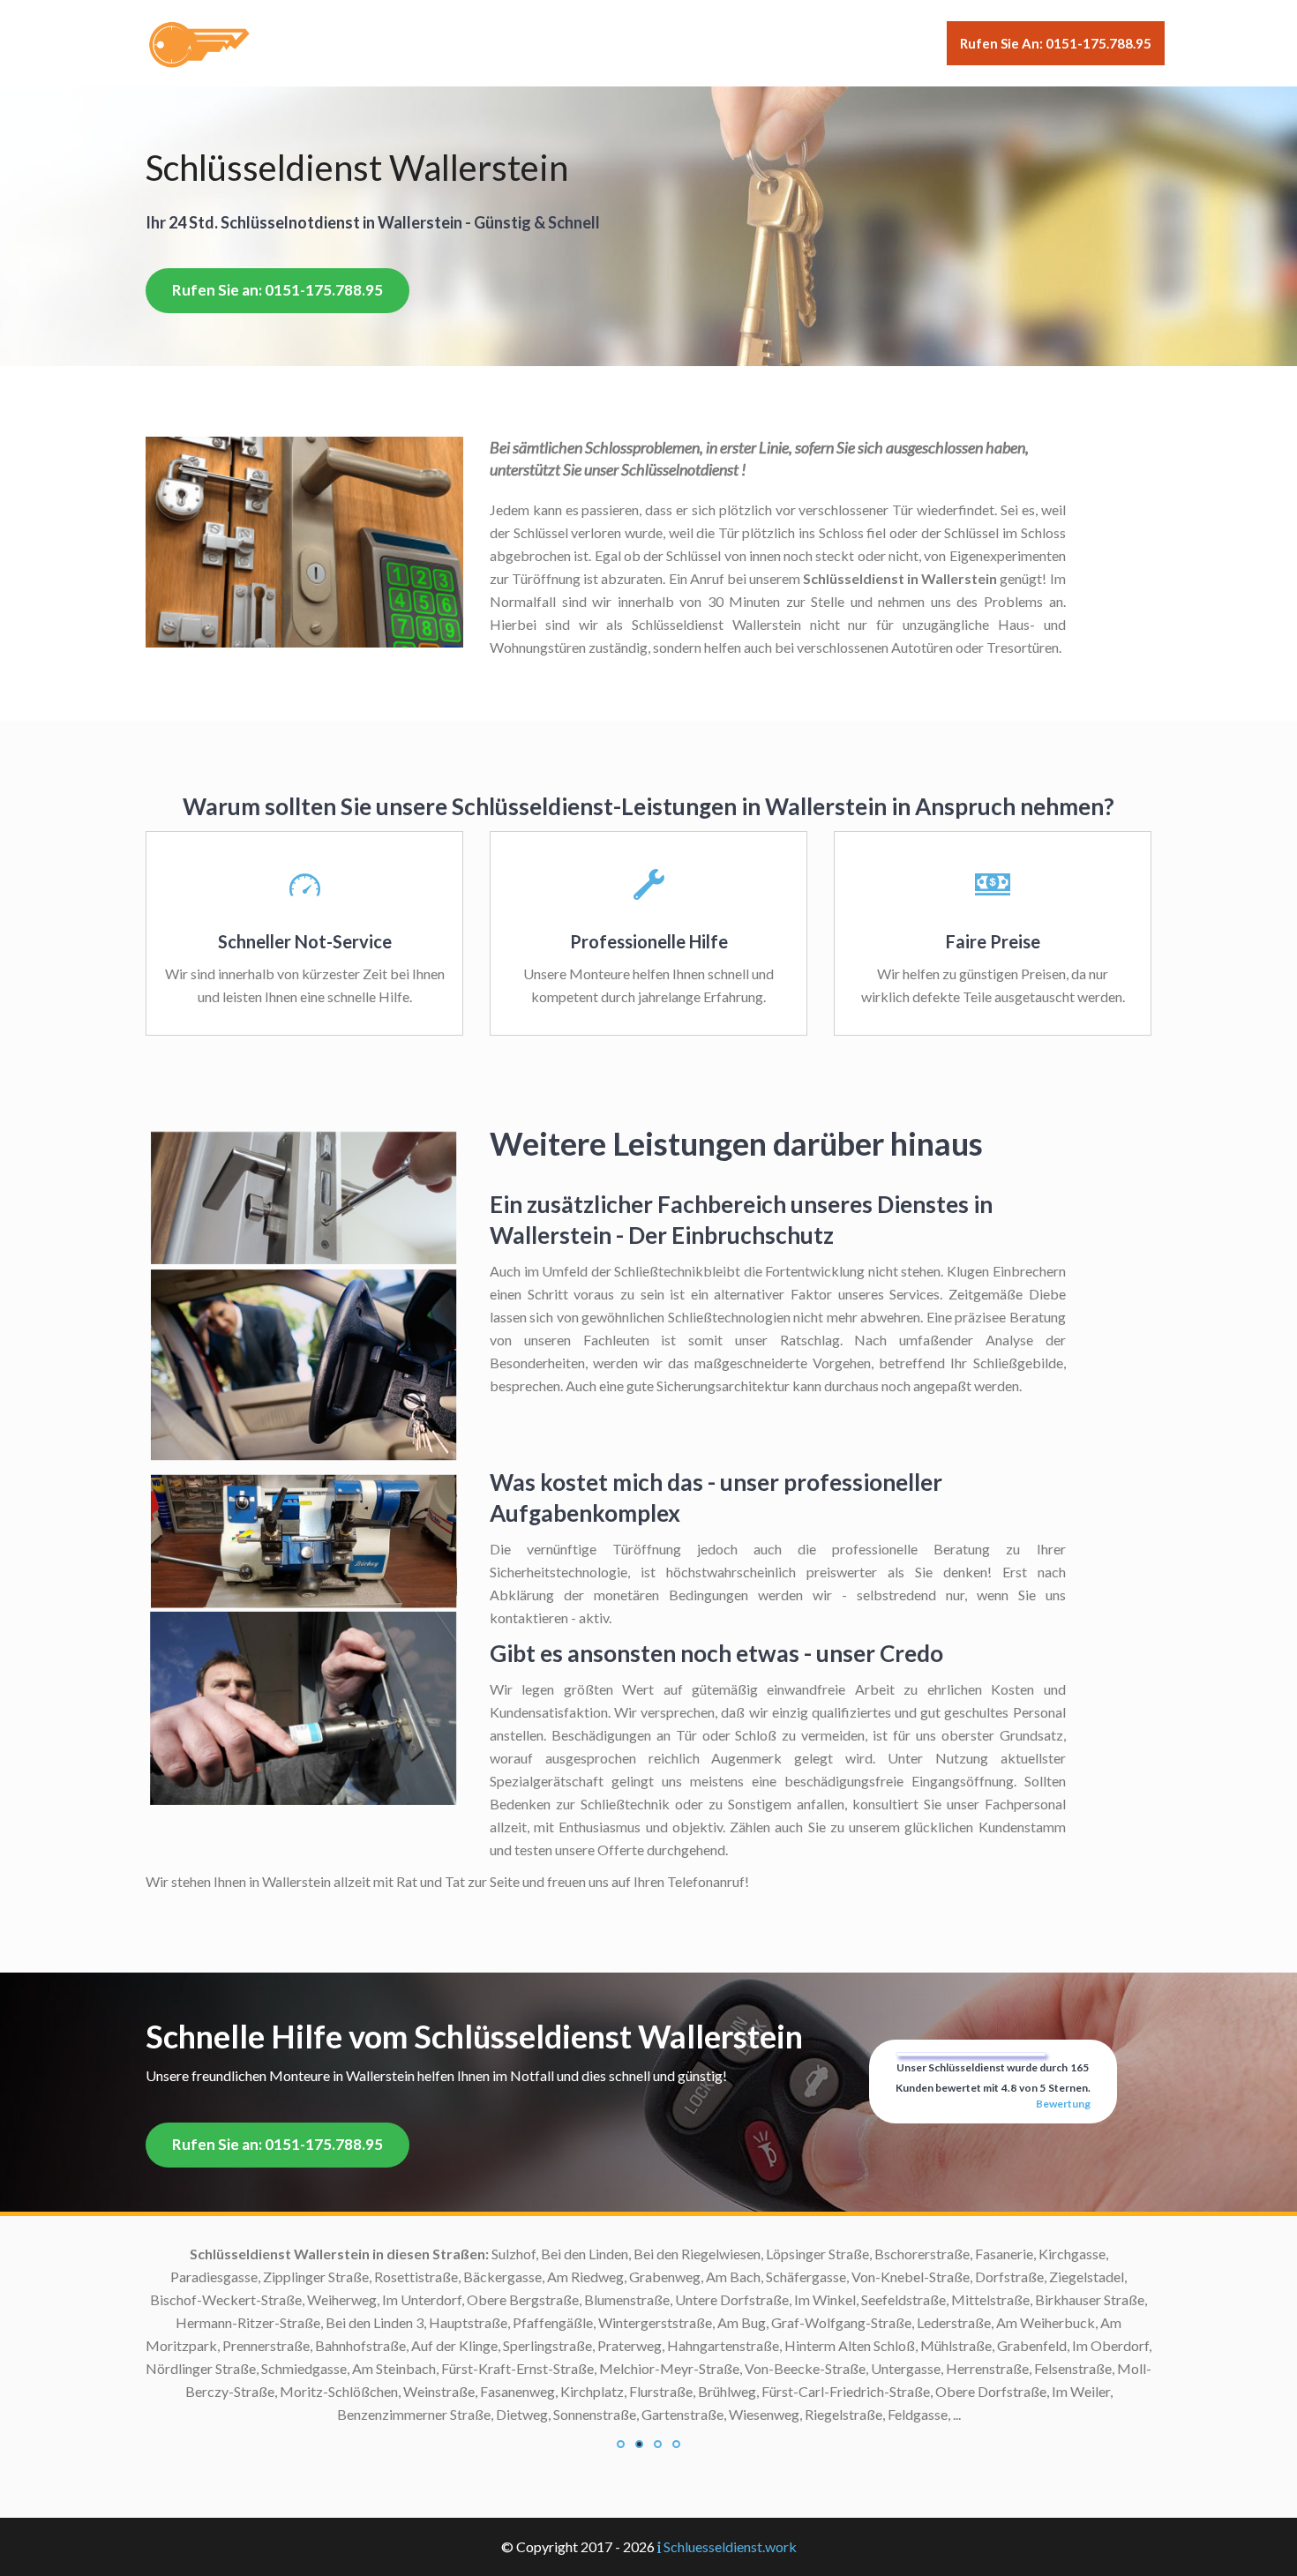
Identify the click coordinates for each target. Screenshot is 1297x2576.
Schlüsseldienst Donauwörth (487, 2414)
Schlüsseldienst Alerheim (497, 2254)
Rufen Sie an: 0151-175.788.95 (1056, 43)
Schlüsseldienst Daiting (502, 2368)
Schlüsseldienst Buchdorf (496, 2345)
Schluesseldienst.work (730, 2546)
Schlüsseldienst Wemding (495, 2483)
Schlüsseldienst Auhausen (495, 2322)
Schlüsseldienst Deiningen (494, 2391)
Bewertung (1063, 2104)
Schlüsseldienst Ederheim (496, 2437)
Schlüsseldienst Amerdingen (487, 2276)
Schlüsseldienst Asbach (502, 2299)
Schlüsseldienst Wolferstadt (487, 2506)
